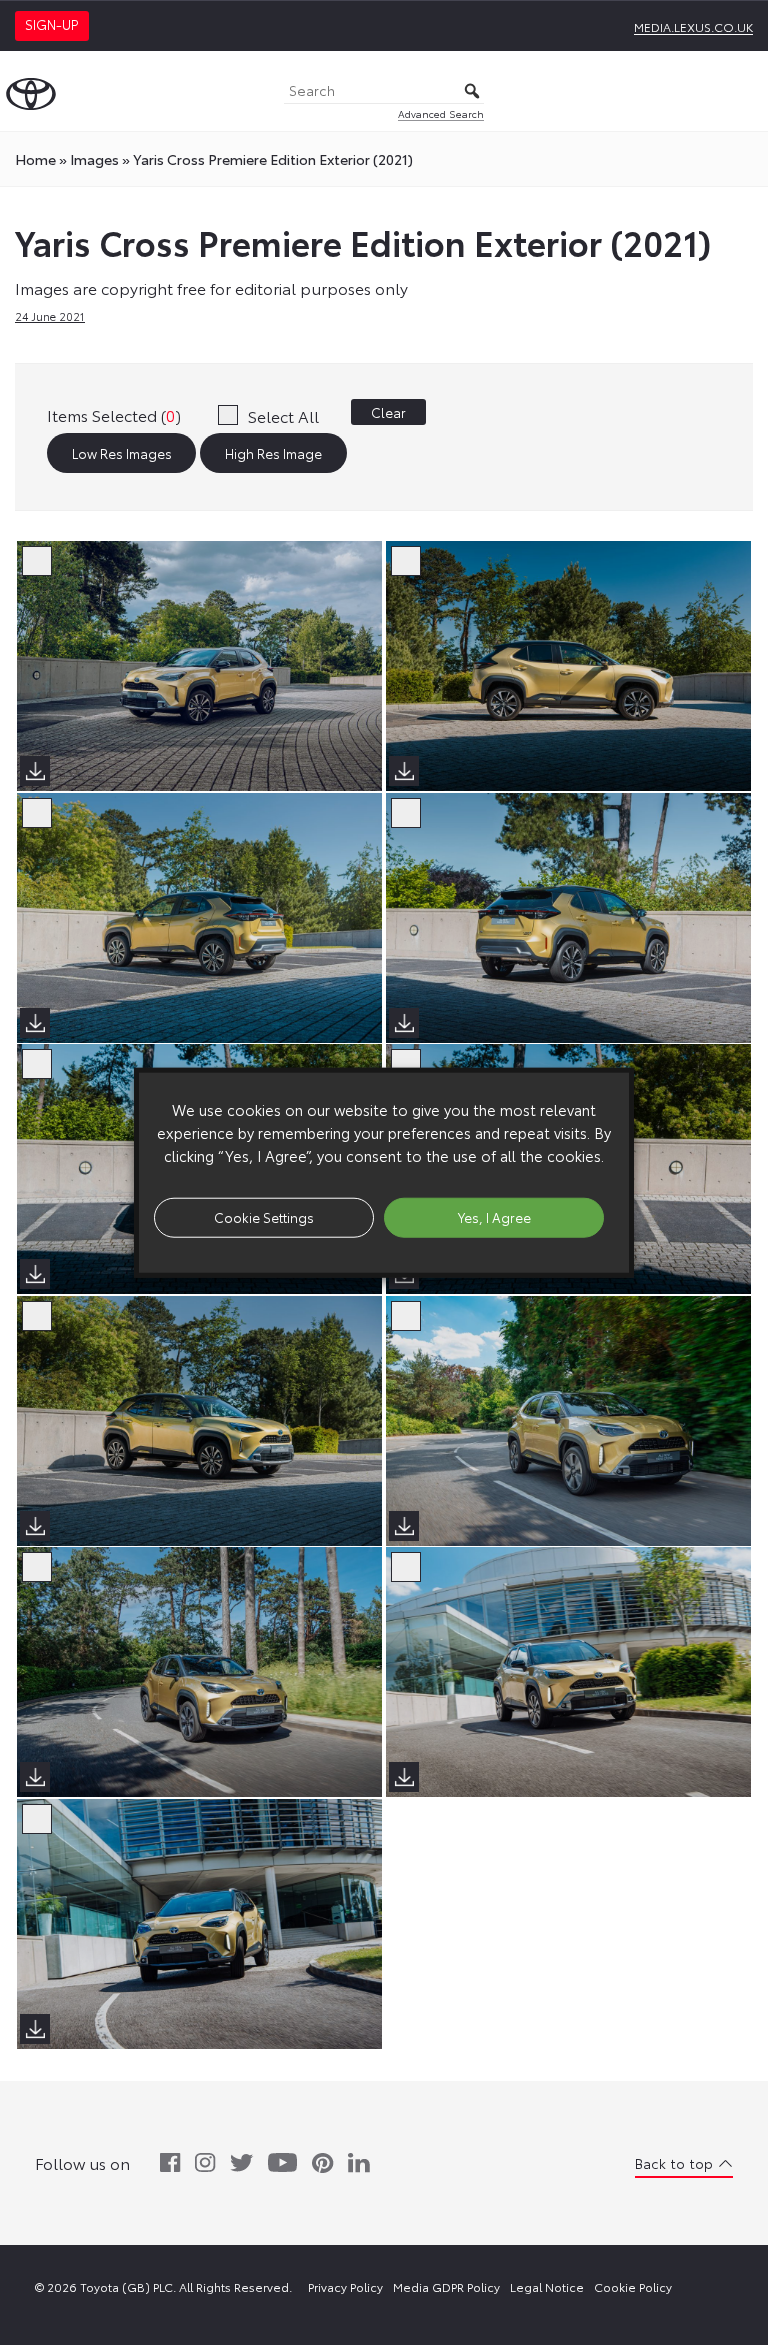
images (94, 159)
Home (35, 159)
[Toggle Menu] (742, 91)
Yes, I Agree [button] (494, 1217)
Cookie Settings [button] (264, 1217)
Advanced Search (441, 113)
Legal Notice (547, 2286)
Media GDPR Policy (446, 2286)
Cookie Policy (633, 2286)
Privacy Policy (345, 2286)
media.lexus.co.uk (693, 26)
